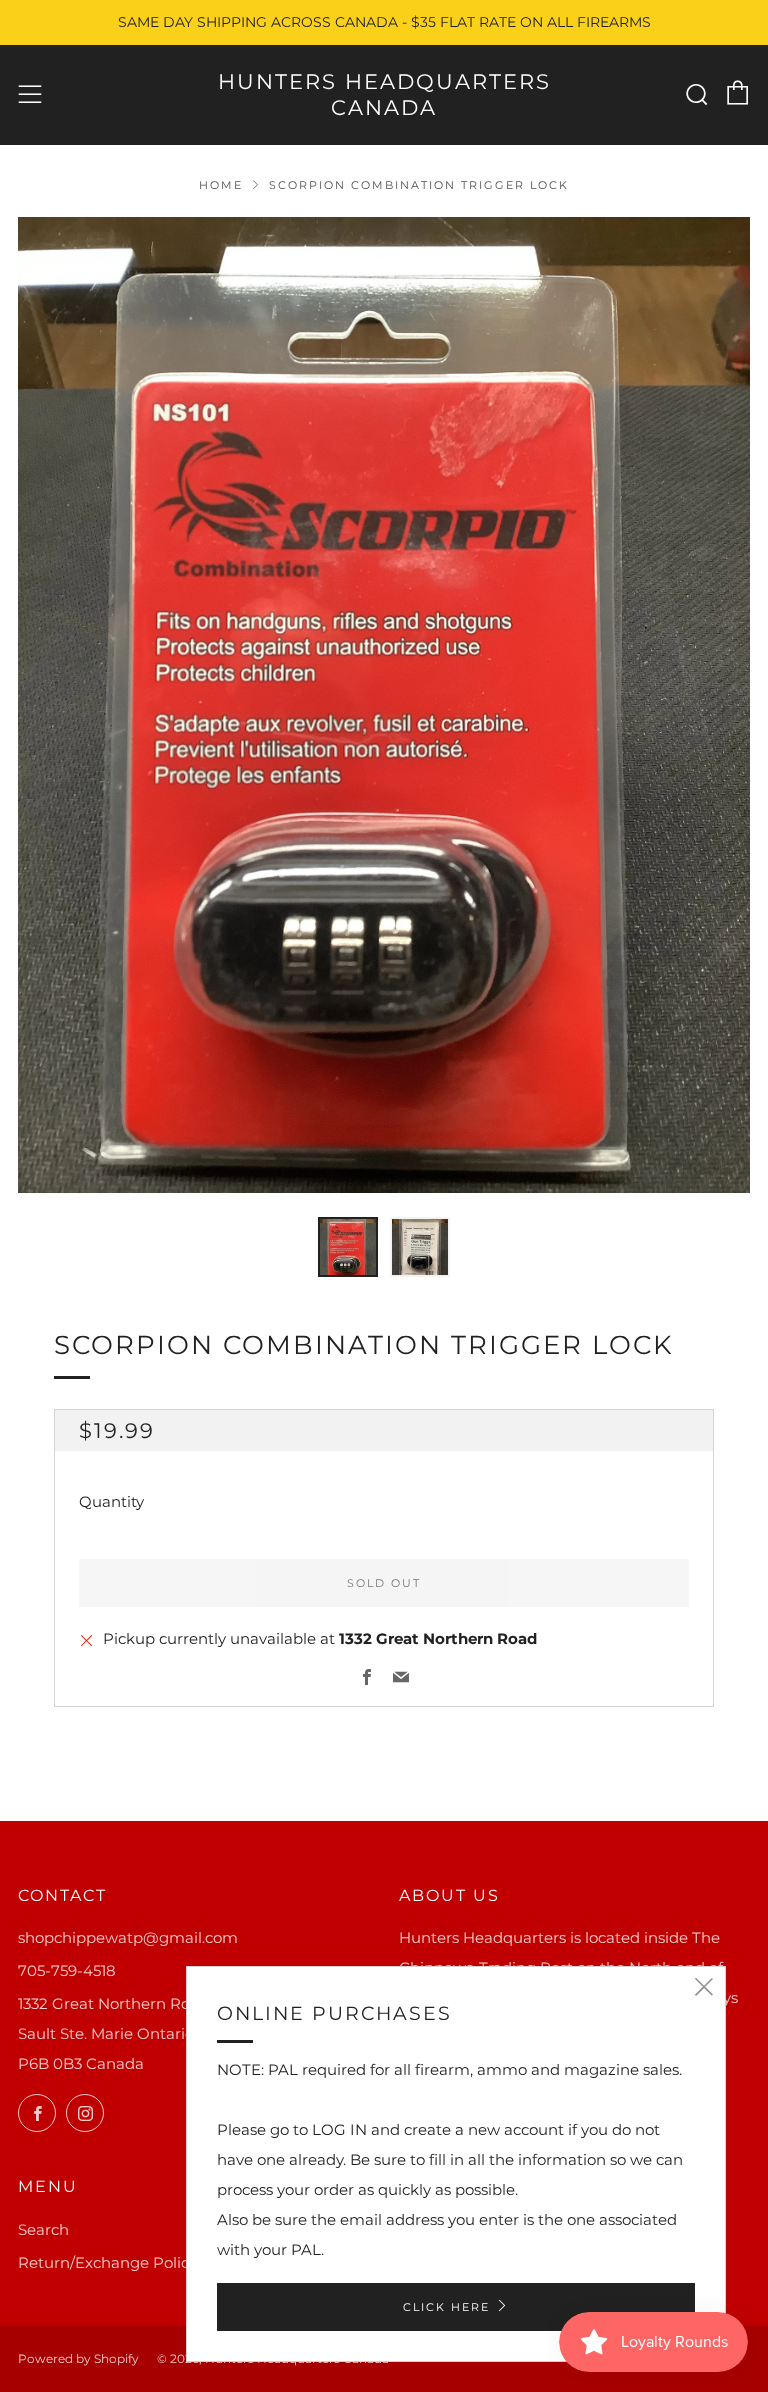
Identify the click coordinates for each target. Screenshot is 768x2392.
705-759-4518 (67, 1970)
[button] (348, 1247)
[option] (384, 705)
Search (43, 2229)
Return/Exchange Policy (107, 2262)
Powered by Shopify (78, 2358)
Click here (446, 2307)
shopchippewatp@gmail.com (128, 1937)
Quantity (111, 1501)
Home (221, 185)
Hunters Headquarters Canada (384, 94)
